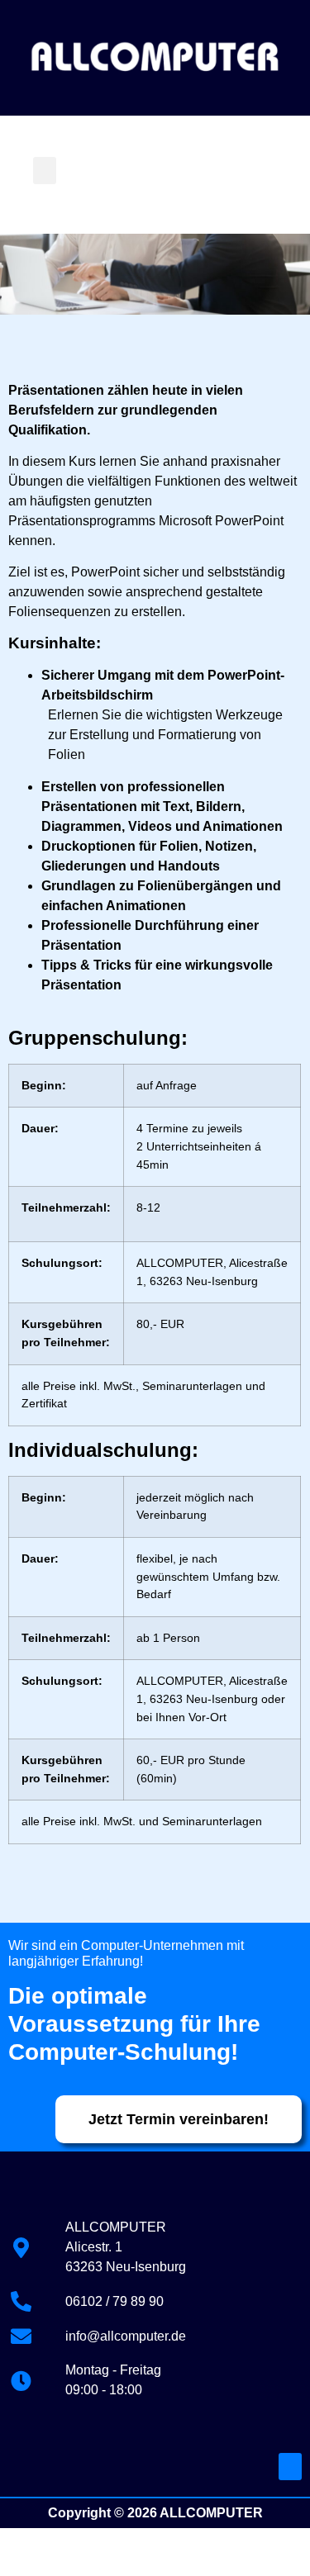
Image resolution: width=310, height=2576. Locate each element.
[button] (45, 171)
